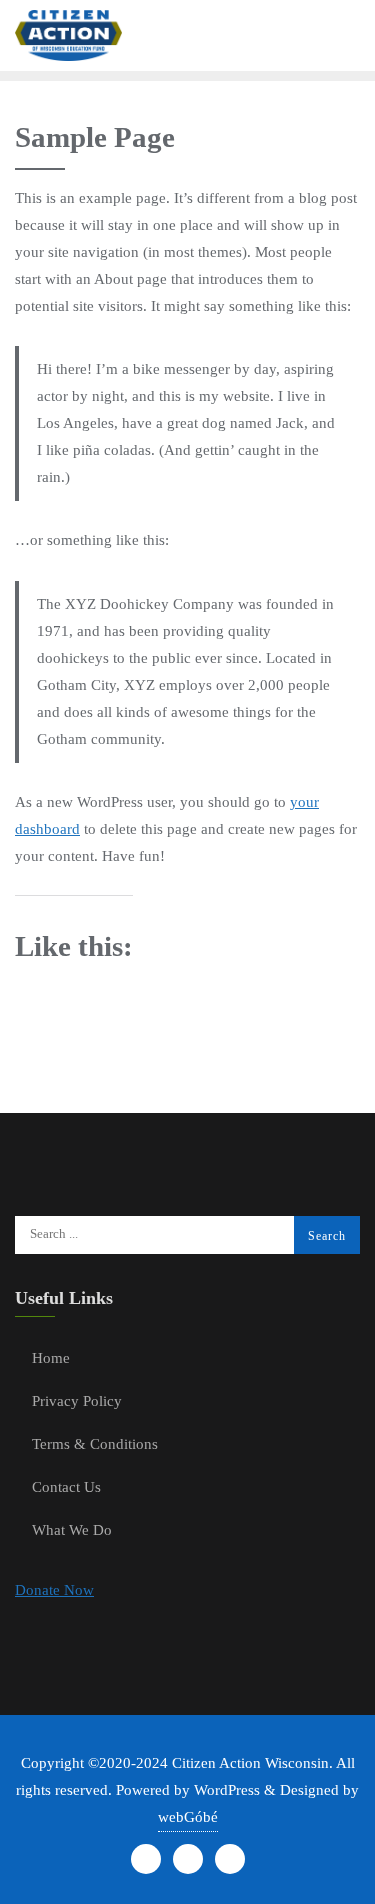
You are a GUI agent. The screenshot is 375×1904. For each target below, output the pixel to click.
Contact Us (66, 1487)
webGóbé (188, 1817)
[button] (54, 1590)
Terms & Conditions (95, 1444)
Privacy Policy (77, 1401)
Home (51, 1358)
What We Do (72, 1530)
